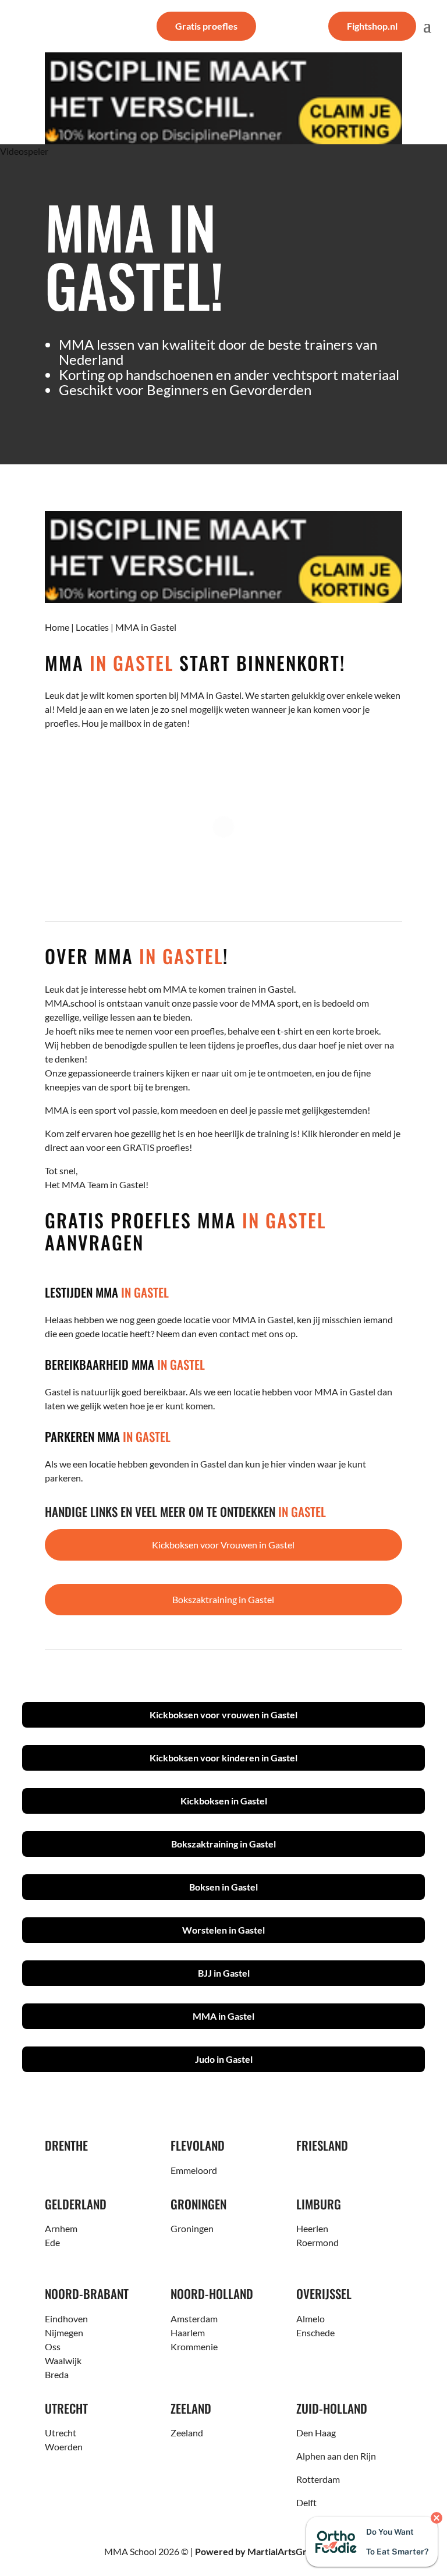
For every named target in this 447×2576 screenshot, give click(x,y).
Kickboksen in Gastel (224, 1801)
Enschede (315, 2332)
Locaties (92, 627)
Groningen (192, 2228)
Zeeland (187, 2433)
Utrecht (61, 2433)
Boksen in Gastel (223, 1887)
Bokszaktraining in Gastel (223, 1599)
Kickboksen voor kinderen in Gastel (223, 1758)
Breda (57, 2374)
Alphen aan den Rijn (336, 2456)
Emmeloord (194, 2170)
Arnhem (61, 2228)
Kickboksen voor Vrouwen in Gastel (223, 1545)
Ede (52, 2242)
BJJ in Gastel (224, 1973)
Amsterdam (194, 2319)
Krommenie (194, 2346)
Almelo (311, 2319)
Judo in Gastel (224, 2059)
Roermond (317, 2242)
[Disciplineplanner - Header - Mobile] (223, 98)
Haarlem (188, 2332)
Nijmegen (64, 2332)
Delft (306, 2502)
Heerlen (312, 2228)
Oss (53, 2346)
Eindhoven (66, 2319)
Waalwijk (63, 2360)
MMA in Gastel (223, 2016)
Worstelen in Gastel (223, 1930)
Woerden (64, 2447)
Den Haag (316, 2433)
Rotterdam (318, 2479)
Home (57, 627)
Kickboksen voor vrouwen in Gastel (223, 1715)
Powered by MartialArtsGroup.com (269, 2551)
